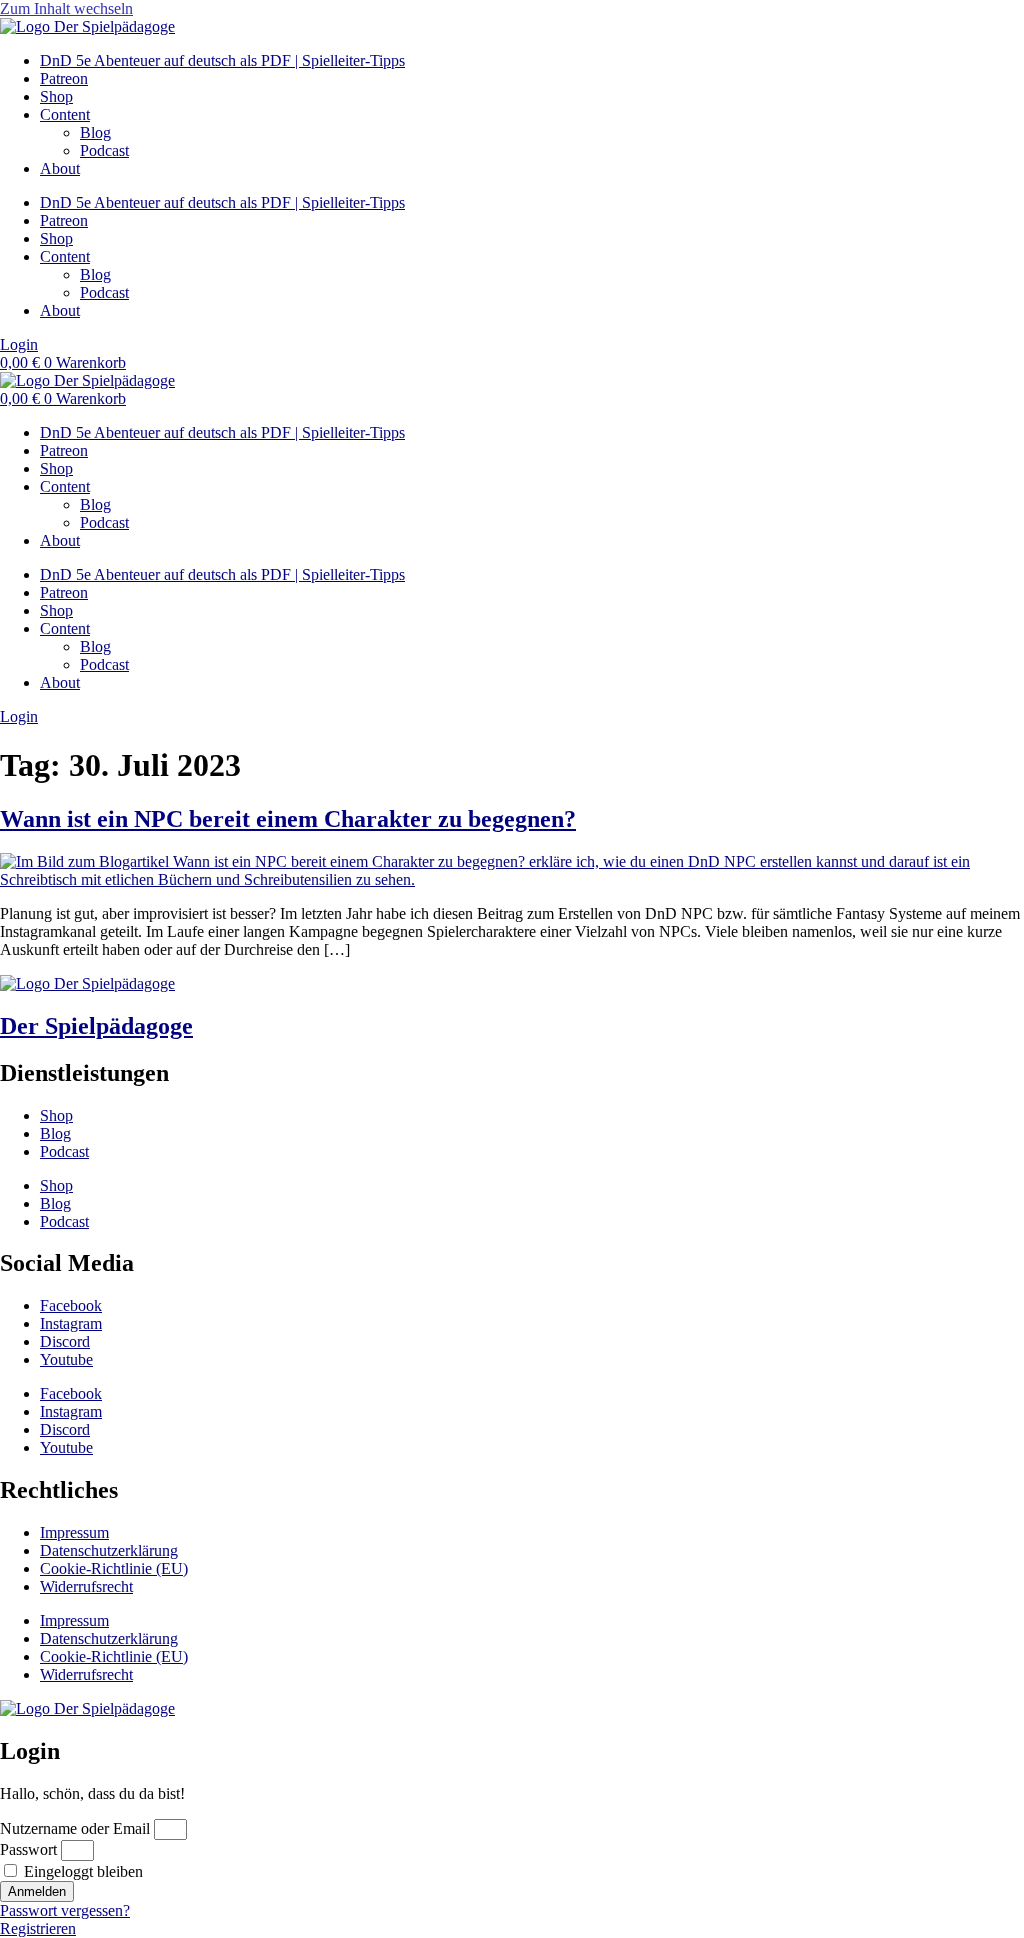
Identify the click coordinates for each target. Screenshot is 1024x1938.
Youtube (66, 1359)
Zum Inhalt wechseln (66, 8)
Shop (56, 96)
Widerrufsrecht (86, 1586)
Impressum (74, 1532)
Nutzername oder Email (75, 1828)
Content (65, 114)
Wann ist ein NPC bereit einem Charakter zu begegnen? (288, 819)
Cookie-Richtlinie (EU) (114, 1568)
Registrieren (38, 1928)
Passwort (28, 1849)
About (60, 168)
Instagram (71, 1323)
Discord (65, 1341)
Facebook (71, 1305)
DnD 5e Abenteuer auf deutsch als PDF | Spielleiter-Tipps (222, 60)
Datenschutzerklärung (109, 1550)
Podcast (104, 150)
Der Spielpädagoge (96, 1026)
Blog (95, 132)
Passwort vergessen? (65, 1910)
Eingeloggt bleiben (81, 1871)
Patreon (64, 78)
